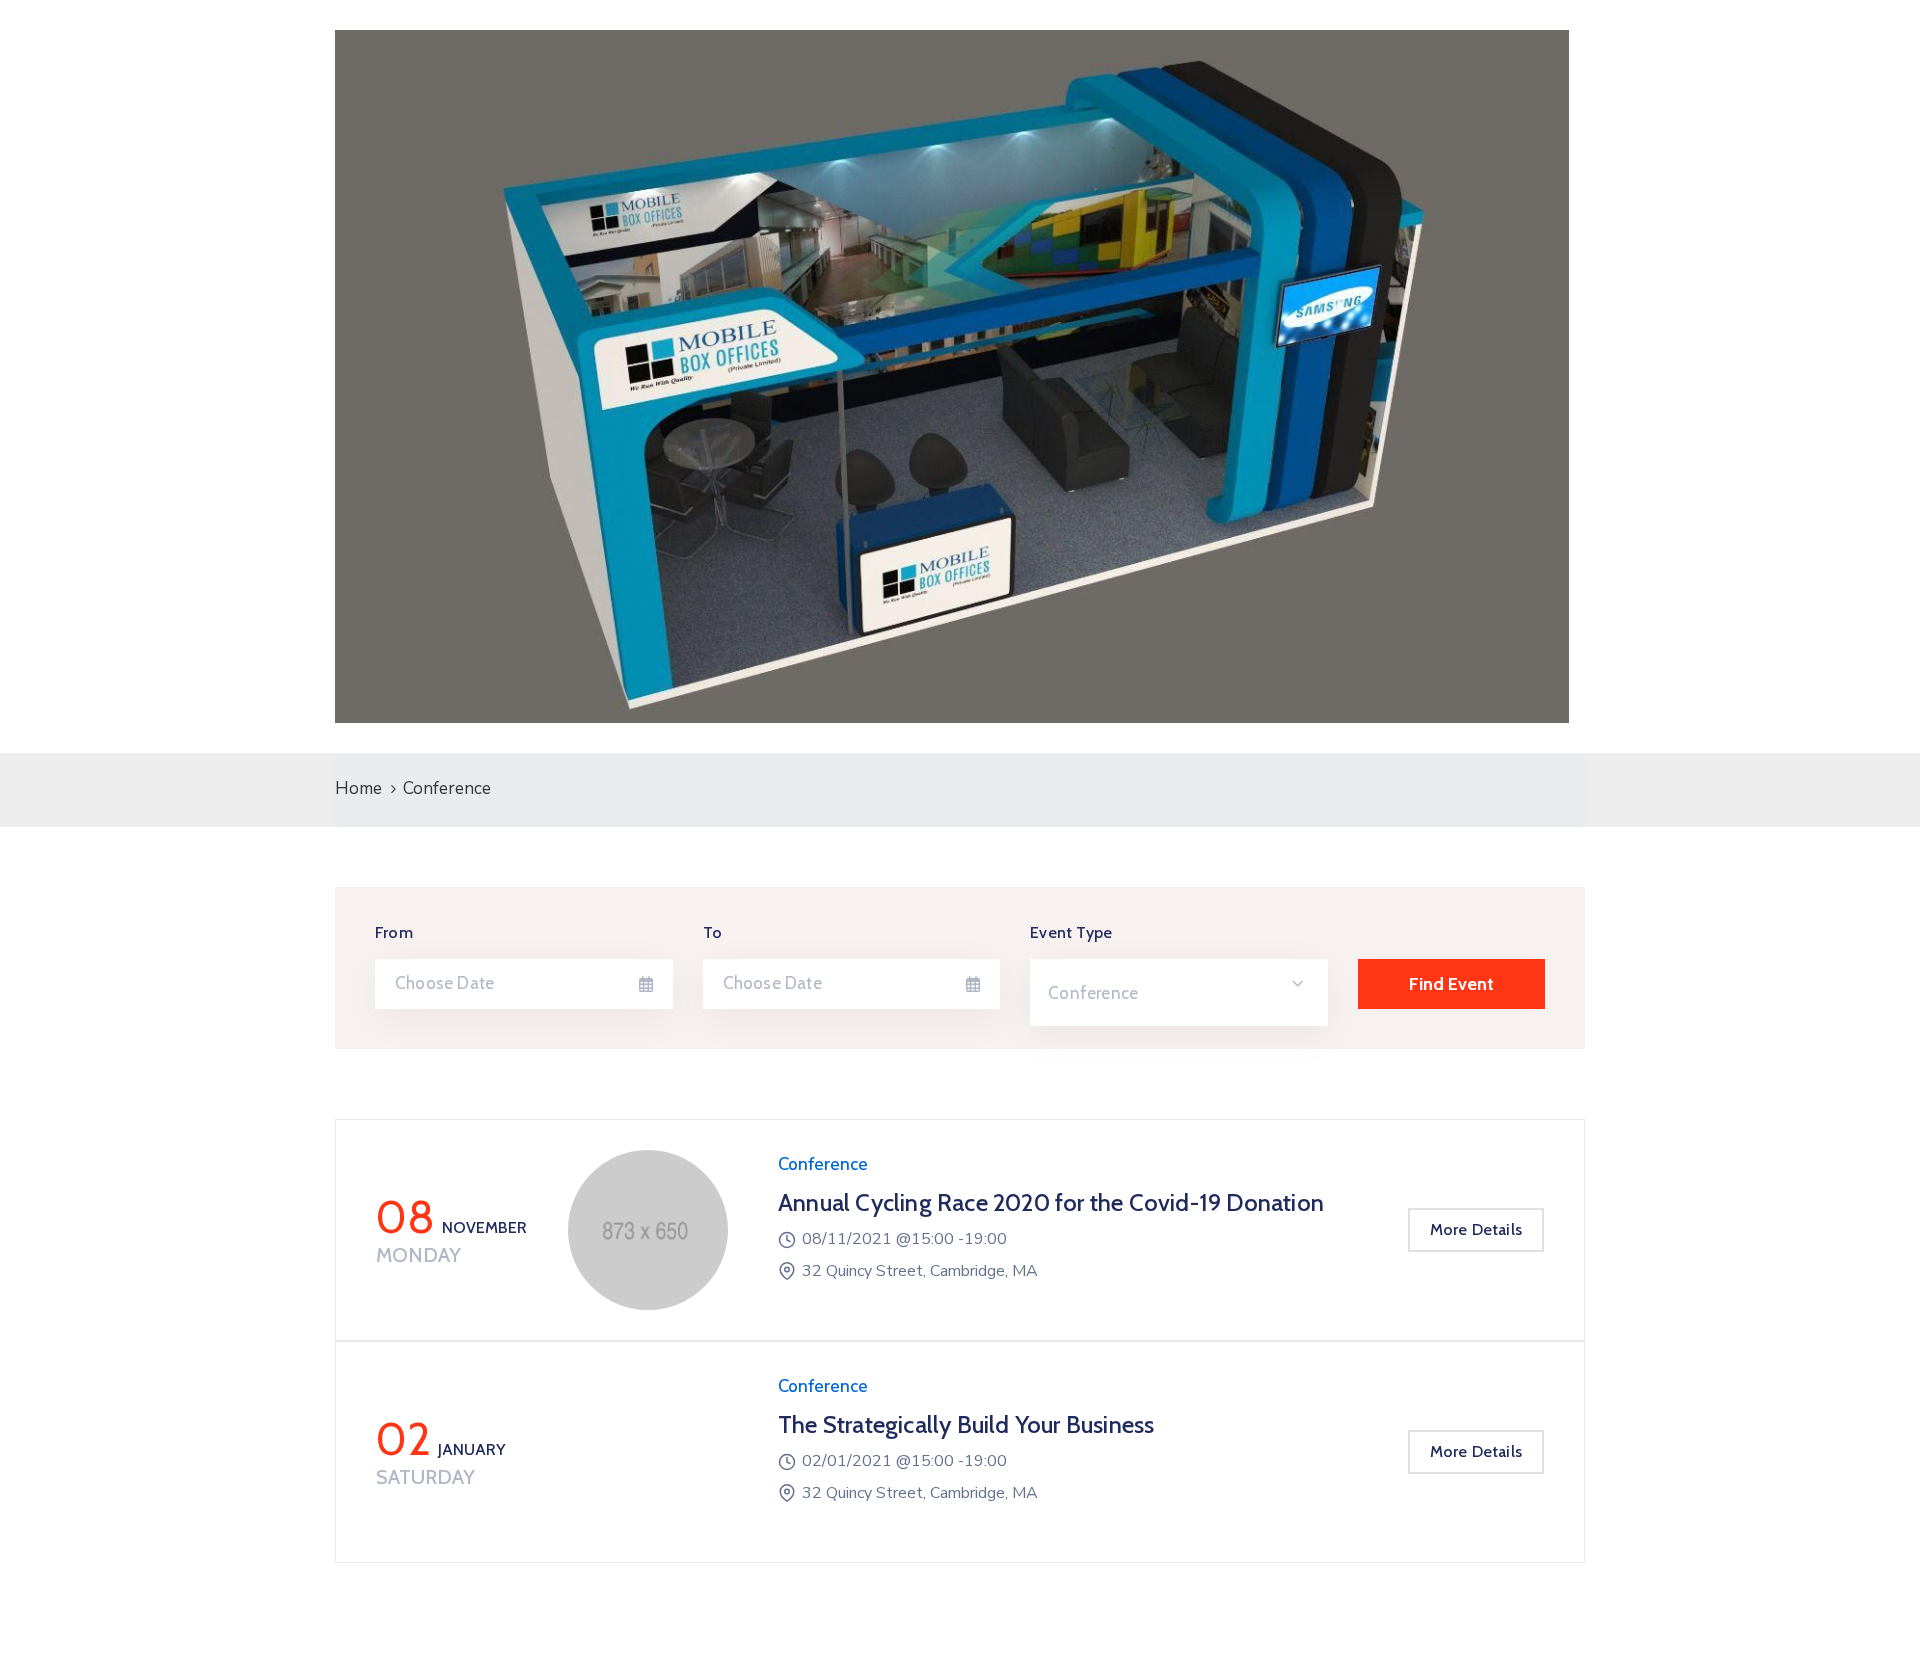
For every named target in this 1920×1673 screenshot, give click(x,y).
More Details (1476, 1229)
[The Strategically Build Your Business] (648, 1452)
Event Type (1071, 932)
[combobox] (1179, 992)
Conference (823, 1164)
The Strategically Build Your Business (966, 1424)
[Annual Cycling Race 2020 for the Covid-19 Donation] (648, 1230)
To (712, 932)
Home (358, 788)
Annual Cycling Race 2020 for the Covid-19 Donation (1051, 1202)
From (394, 932)
